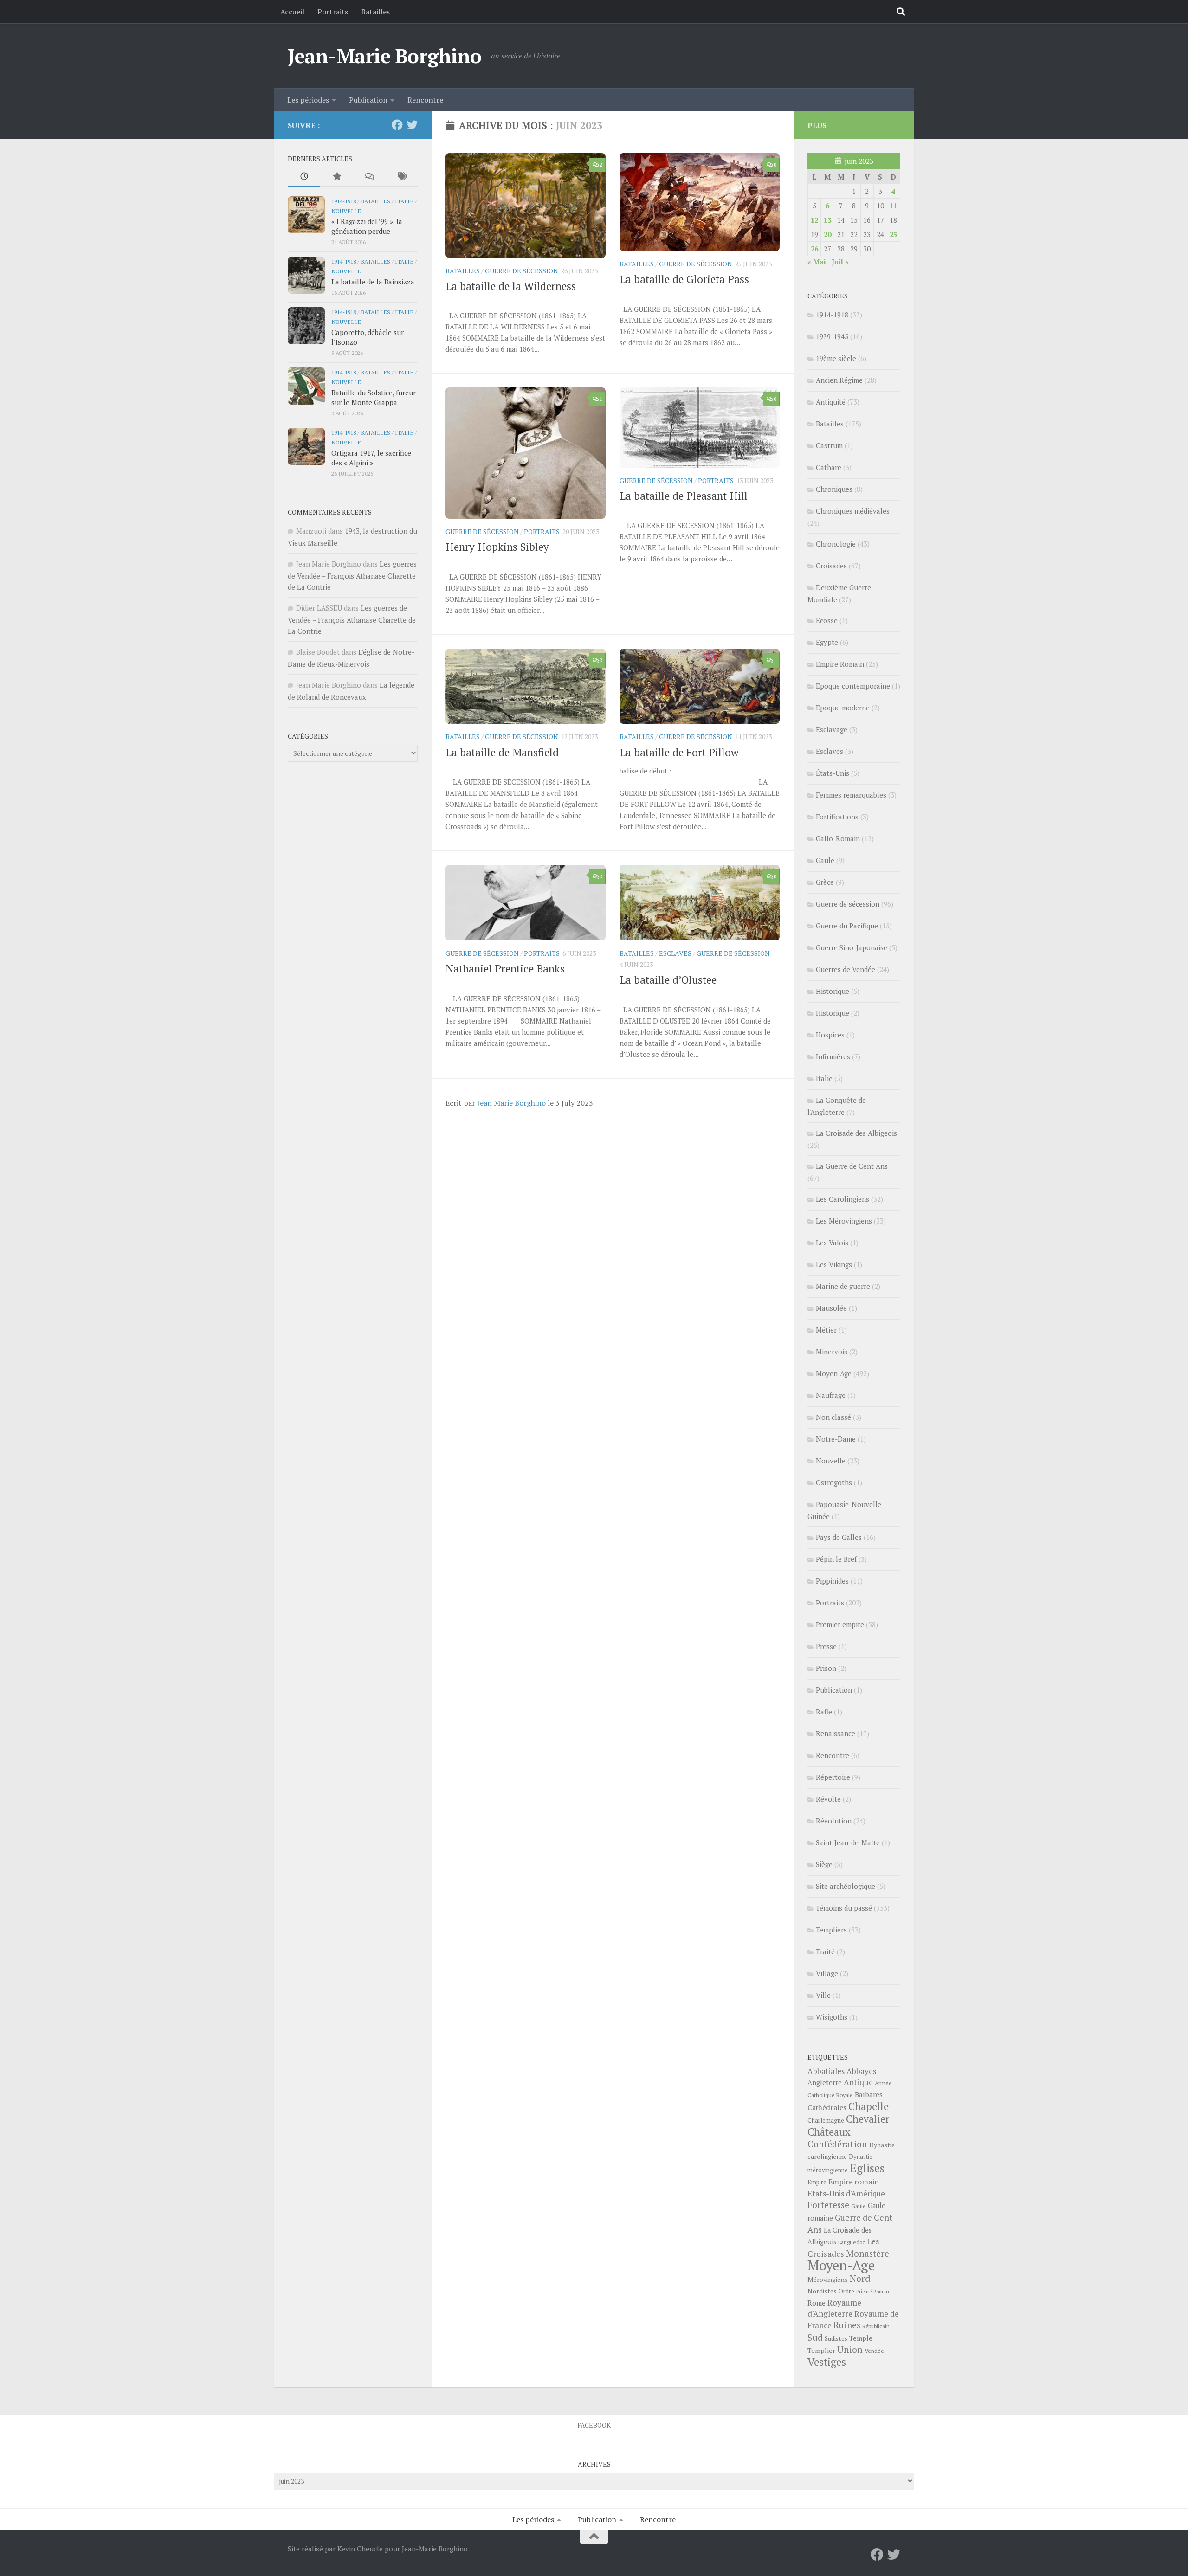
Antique (858, 2082)
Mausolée (831, 1308)
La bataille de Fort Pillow (679, 752)
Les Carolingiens (843, 1199)
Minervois (832, 1352)
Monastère (868, 2253)
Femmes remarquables (851, 795)
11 (893, 206)
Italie (404, 201)
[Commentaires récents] (369, 177)
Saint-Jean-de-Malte (848, 1842)
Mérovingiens (828, 2279)
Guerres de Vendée (846, 969)
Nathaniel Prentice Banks (505, 969)
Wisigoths (832, 2017)
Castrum (829, 445)
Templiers (831, 1930)
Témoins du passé (844, 1908)
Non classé (833, 1417)
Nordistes (822, 2291)
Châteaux (829, 2132)
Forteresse (828, 2205)
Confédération (837, 2144)
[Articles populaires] (336, 177)
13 (827, 220)
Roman (881, 2292)
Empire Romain (840, 664)
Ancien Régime (839, 380)
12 (814, 220)
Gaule (825, 860)
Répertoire (833, 1777)
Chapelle (868, 2106)
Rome (817, 2303)
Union (850, 2350)
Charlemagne (826, 2121)
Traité (825, 1951)
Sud (815, 2338)
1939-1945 (832, 336)
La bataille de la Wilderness (511, 286)
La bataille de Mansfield (502, 752)
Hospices (830, 1035)
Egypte (827, 642)
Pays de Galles (839, 1537)
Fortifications (837, 817)
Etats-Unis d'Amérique (846, 2194)
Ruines (847, 2325)
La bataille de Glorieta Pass (684, 279)
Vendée (874, 2351)
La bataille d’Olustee (668, 980)
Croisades (831, 566)
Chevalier (868, 2119)
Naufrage (831, 1395)
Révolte (828, 1799)
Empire (817, 2182)
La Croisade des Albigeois (856, 1133)
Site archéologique (846, 1886)
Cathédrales (827, 2108)
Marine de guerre (843, 1286)
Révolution (834, 1821)
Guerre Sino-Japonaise (852, 947)
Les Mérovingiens (844, 1221)
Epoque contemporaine (853, 686)
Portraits (333, 12)
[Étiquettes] (401, 177)
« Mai (817, 262)
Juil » (840, 262)
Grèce (825, 882)
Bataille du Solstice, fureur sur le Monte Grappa (374, 397)
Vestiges (827, 2362)
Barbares (869, 2094)
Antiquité (831, 402)
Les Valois (832, 1243)
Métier (826, 1330)
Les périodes (308, 100)
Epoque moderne (843, 708)
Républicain (876, 2326)
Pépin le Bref (836, 1559)
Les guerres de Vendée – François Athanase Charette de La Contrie (352, 575)
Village (827, 1973)
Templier (821, 2350)
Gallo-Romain (838, 838)
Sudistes (836, 2338)
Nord (860, 2278)
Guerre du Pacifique (847, 926)
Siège (824, 1864)
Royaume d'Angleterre (834, 2308)
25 (893, 234)
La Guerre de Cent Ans (852, 1166)
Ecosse (827, 620)
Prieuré (864, 2292)
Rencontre (425, 100)
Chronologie (836, 544)
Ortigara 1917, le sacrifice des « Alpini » (371, 458)
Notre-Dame (836, 1439)
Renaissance (836, 1733)
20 (827, 234)
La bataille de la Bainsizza (373, 282)
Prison (826, 1668)
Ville (823, 1995)
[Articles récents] (304, 177)
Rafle (824, 1712)
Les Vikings (834, 1264)
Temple (861, 2338)
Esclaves (675, 953)
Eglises (867, 2168)
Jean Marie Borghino (511, 1103)
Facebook (594, 2425)
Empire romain (854, 2182)
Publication (368, 100)
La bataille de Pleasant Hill (684, 496)
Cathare (829, 467)
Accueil (292, 12)
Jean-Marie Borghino (385, 56)
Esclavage (832, 729)
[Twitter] (412, 125)
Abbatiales (826, 2071)
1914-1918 (344, 201)
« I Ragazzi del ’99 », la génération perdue (367, 226)
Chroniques (834, 489)
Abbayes (861, 2071)
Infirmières (833, 1056)
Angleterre (825, 2082)
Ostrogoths (834, 1482)
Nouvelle (346, 211)
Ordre (846, 2291)
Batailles (375, 12)
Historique (833, 991)
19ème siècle (836, 358)
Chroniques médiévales (853, 511)
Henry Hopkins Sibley (497, 547)
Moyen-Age (834, 1373)
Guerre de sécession (522, 271)
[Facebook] (397, 125)
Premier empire (840, 1624)
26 (814, 249)
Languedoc (852, 2242)
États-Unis (833, 773)
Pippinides (832, 1581)
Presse (826, 1646)
